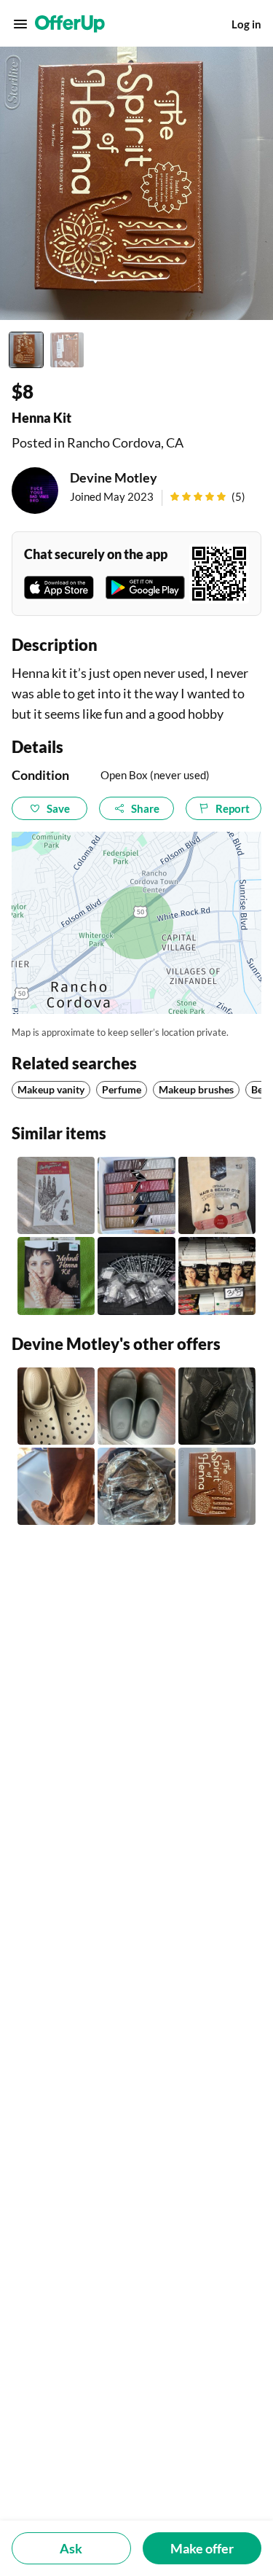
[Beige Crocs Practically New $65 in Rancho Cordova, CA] (56, 1406)
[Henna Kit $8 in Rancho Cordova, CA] (217, 1486)
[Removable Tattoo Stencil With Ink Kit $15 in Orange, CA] (136, 1276)
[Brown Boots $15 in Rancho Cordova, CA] (56, 1486)
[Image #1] (26, 350)
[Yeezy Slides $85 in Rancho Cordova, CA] (136, 1406)
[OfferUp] (70, 24)
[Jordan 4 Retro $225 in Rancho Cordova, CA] (217, 1406)
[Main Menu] (20, 24)
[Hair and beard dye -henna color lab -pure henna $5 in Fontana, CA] (217, 1195)
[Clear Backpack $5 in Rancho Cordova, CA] (136, 1486)
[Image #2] (67, 350)
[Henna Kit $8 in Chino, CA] (56, 1276)
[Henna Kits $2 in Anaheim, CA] (217, 1276)
